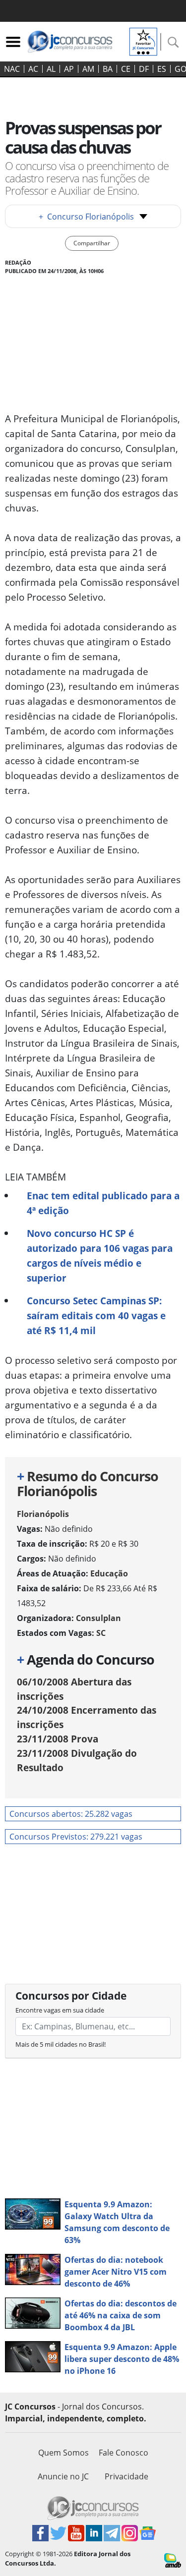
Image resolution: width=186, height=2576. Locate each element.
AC (33, 69)
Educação (109, 1573)
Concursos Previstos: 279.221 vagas (76, 1837)
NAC (12, 69)
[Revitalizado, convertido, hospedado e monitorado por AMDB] (173, 2560)
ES (162, 69)
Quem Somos (63, 2453)
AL (51, 69)
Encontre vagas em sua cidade (60, 2010)
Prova (58, 1739)
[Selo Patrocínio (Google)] (143, 41)
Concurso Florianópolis (86, 217)
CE (126, 69)
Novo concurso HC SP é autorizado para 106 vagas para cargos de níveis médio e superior (100, 1256)
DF (144, 69)
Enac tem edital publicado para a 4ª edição (103, 1203)
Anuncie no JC (63, 2476)
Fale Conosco (124, 2453)
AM (88, 69)
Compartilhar (92, 243)
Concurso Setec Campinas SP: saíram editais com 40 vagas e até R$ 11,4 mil (96, 1316)
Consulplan (98, 1618)
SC (101, 1633)
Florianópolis (43, 1514)
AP (69, 69)
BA (108, 69)
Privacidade (126, 2476)
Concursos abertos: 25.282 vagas (71, 1814)
